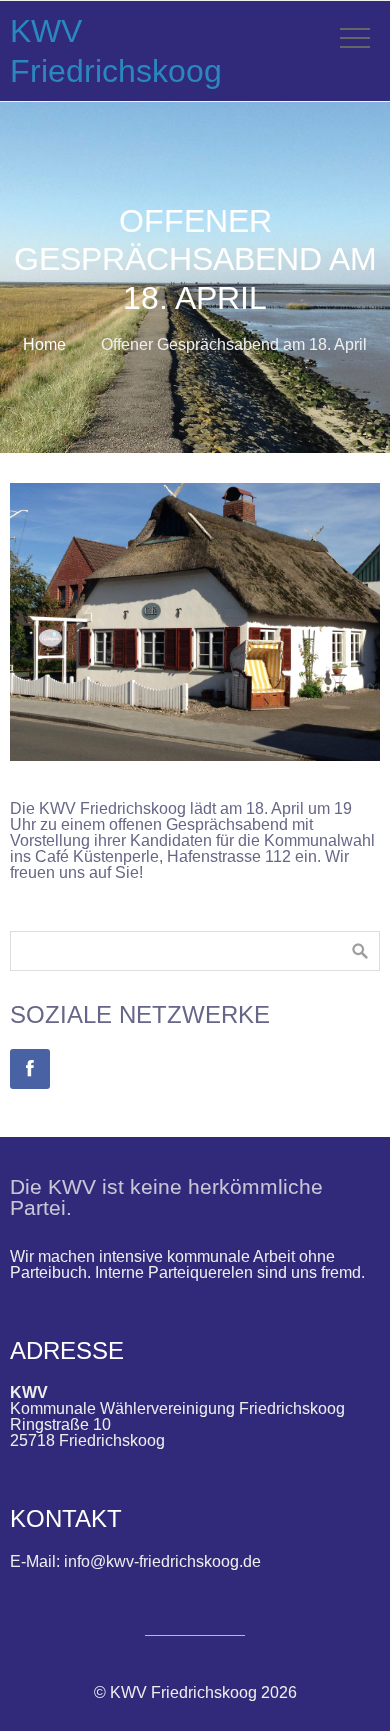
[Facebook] (30, 1069)
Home (44, 344)
